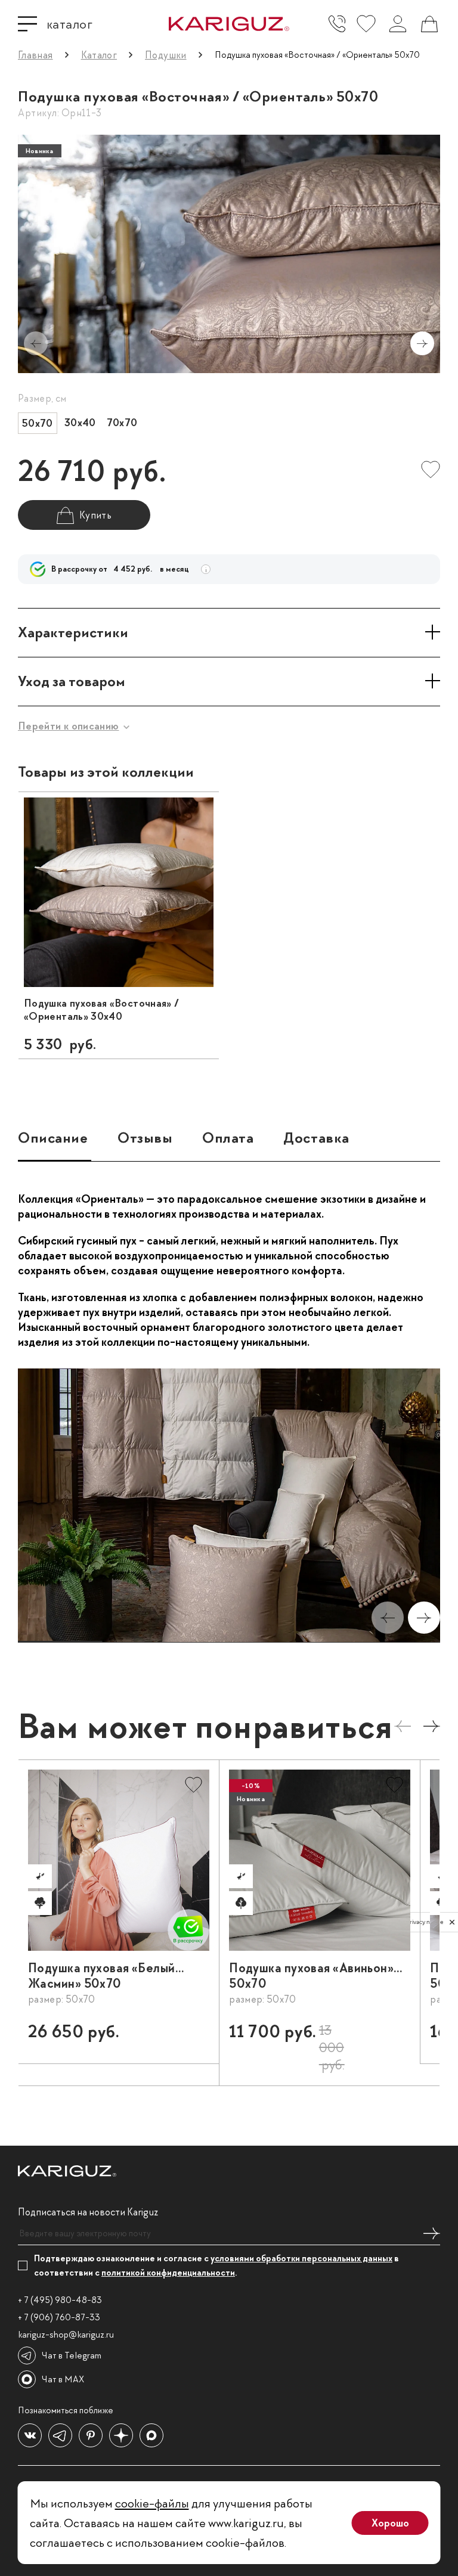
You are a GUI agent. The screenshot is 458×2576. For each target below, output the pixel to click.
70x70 (122, 423)
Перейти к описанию (68, 726)
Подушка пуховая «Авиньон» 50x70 (311, 1976)
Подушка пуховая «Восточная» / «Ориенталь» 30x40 (101, 1010)
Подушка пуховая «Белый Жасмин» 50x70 (102, 1976)
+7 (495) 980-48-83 (337, 24)
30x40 (80, 423)
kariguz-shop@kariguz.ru (66, 2335)
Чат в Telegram (72, 2355)
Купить (179, 2037)
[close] (452, 1922)
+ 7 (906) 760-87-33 (59, 2317)
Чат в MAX (63, 2379)
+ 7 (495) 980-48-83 (60, 2300)
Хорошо (390, 2523)
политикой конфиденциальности (168, 2273)
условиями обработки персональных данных (301, 2258)
